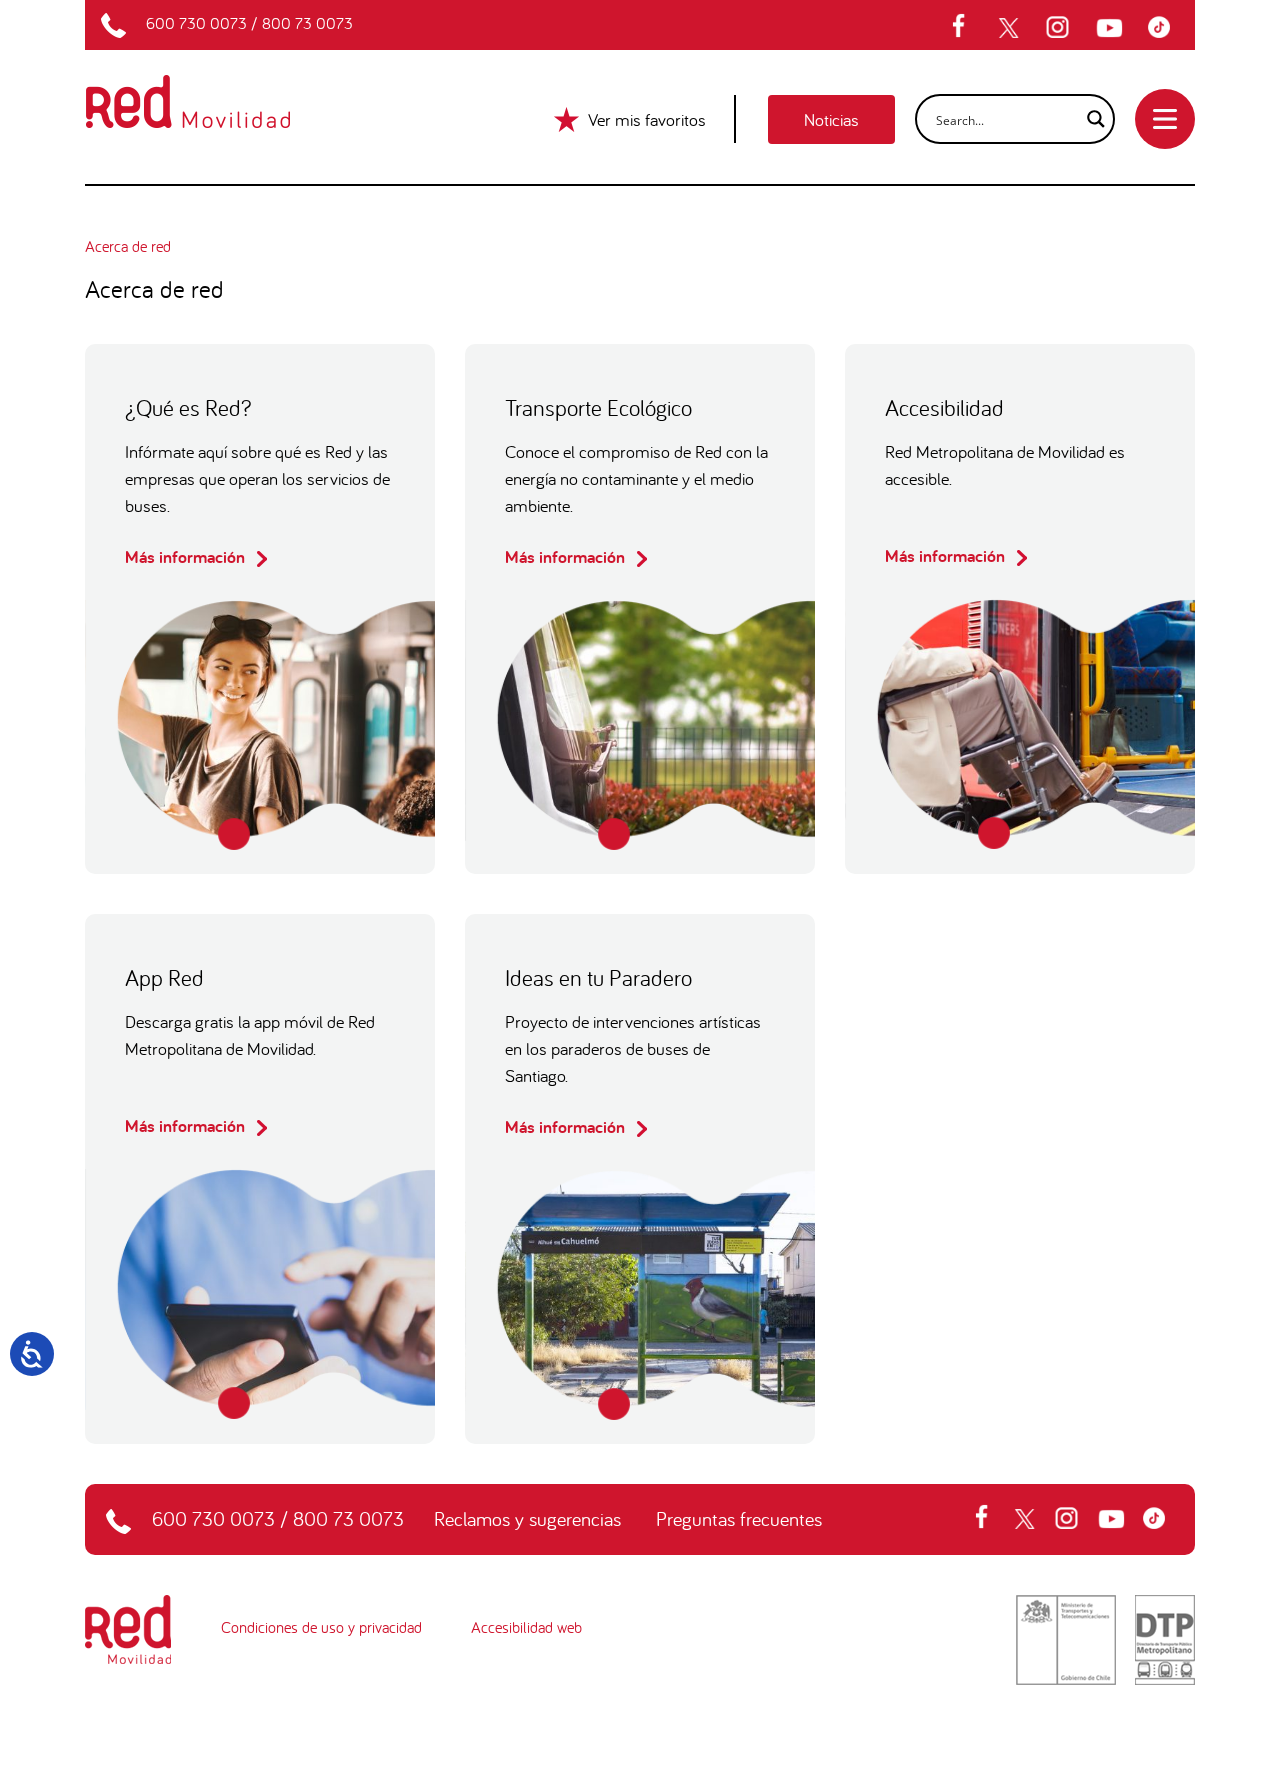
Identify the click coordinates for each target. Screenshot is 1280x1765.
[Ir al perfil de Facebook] (965, 28)
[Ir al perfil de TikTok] (1164, 28)
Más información (187, 556)
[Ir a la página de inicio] (211, 88)
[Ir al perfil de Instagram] (1060, 28)
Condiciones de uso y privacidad (321, 1627)
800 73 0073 (307, 23)
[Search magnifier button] (1090, 119)
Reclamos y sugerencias (527, 1518)
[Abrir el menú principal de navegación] (1165, 119)
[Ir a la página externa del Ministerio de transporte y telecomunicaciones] (1066, 1638)
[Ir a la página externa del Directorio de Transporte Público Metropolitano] (1165, 1638)
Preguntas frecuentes (739, 1518)
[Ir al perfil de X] (1011, 28)
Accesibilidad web (526, 1627)
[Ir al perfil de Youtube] (1112, 28)
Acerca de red (128, 246)
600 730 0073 (196, 23)
